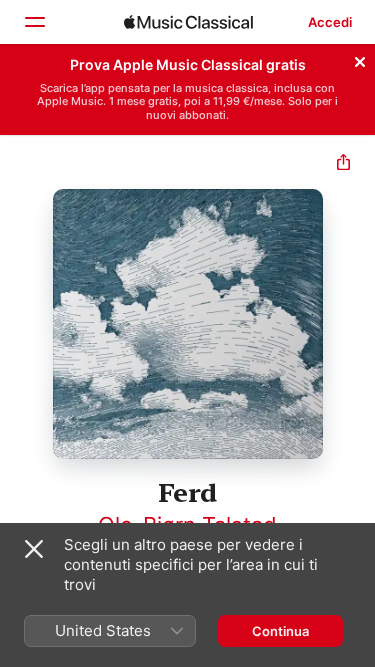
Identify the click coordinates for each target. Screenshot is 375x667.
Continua (280, 631)
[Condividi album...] (343, 164)
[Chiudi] (360, 59)
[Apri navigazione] (34, 22)
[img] (188, 22)
